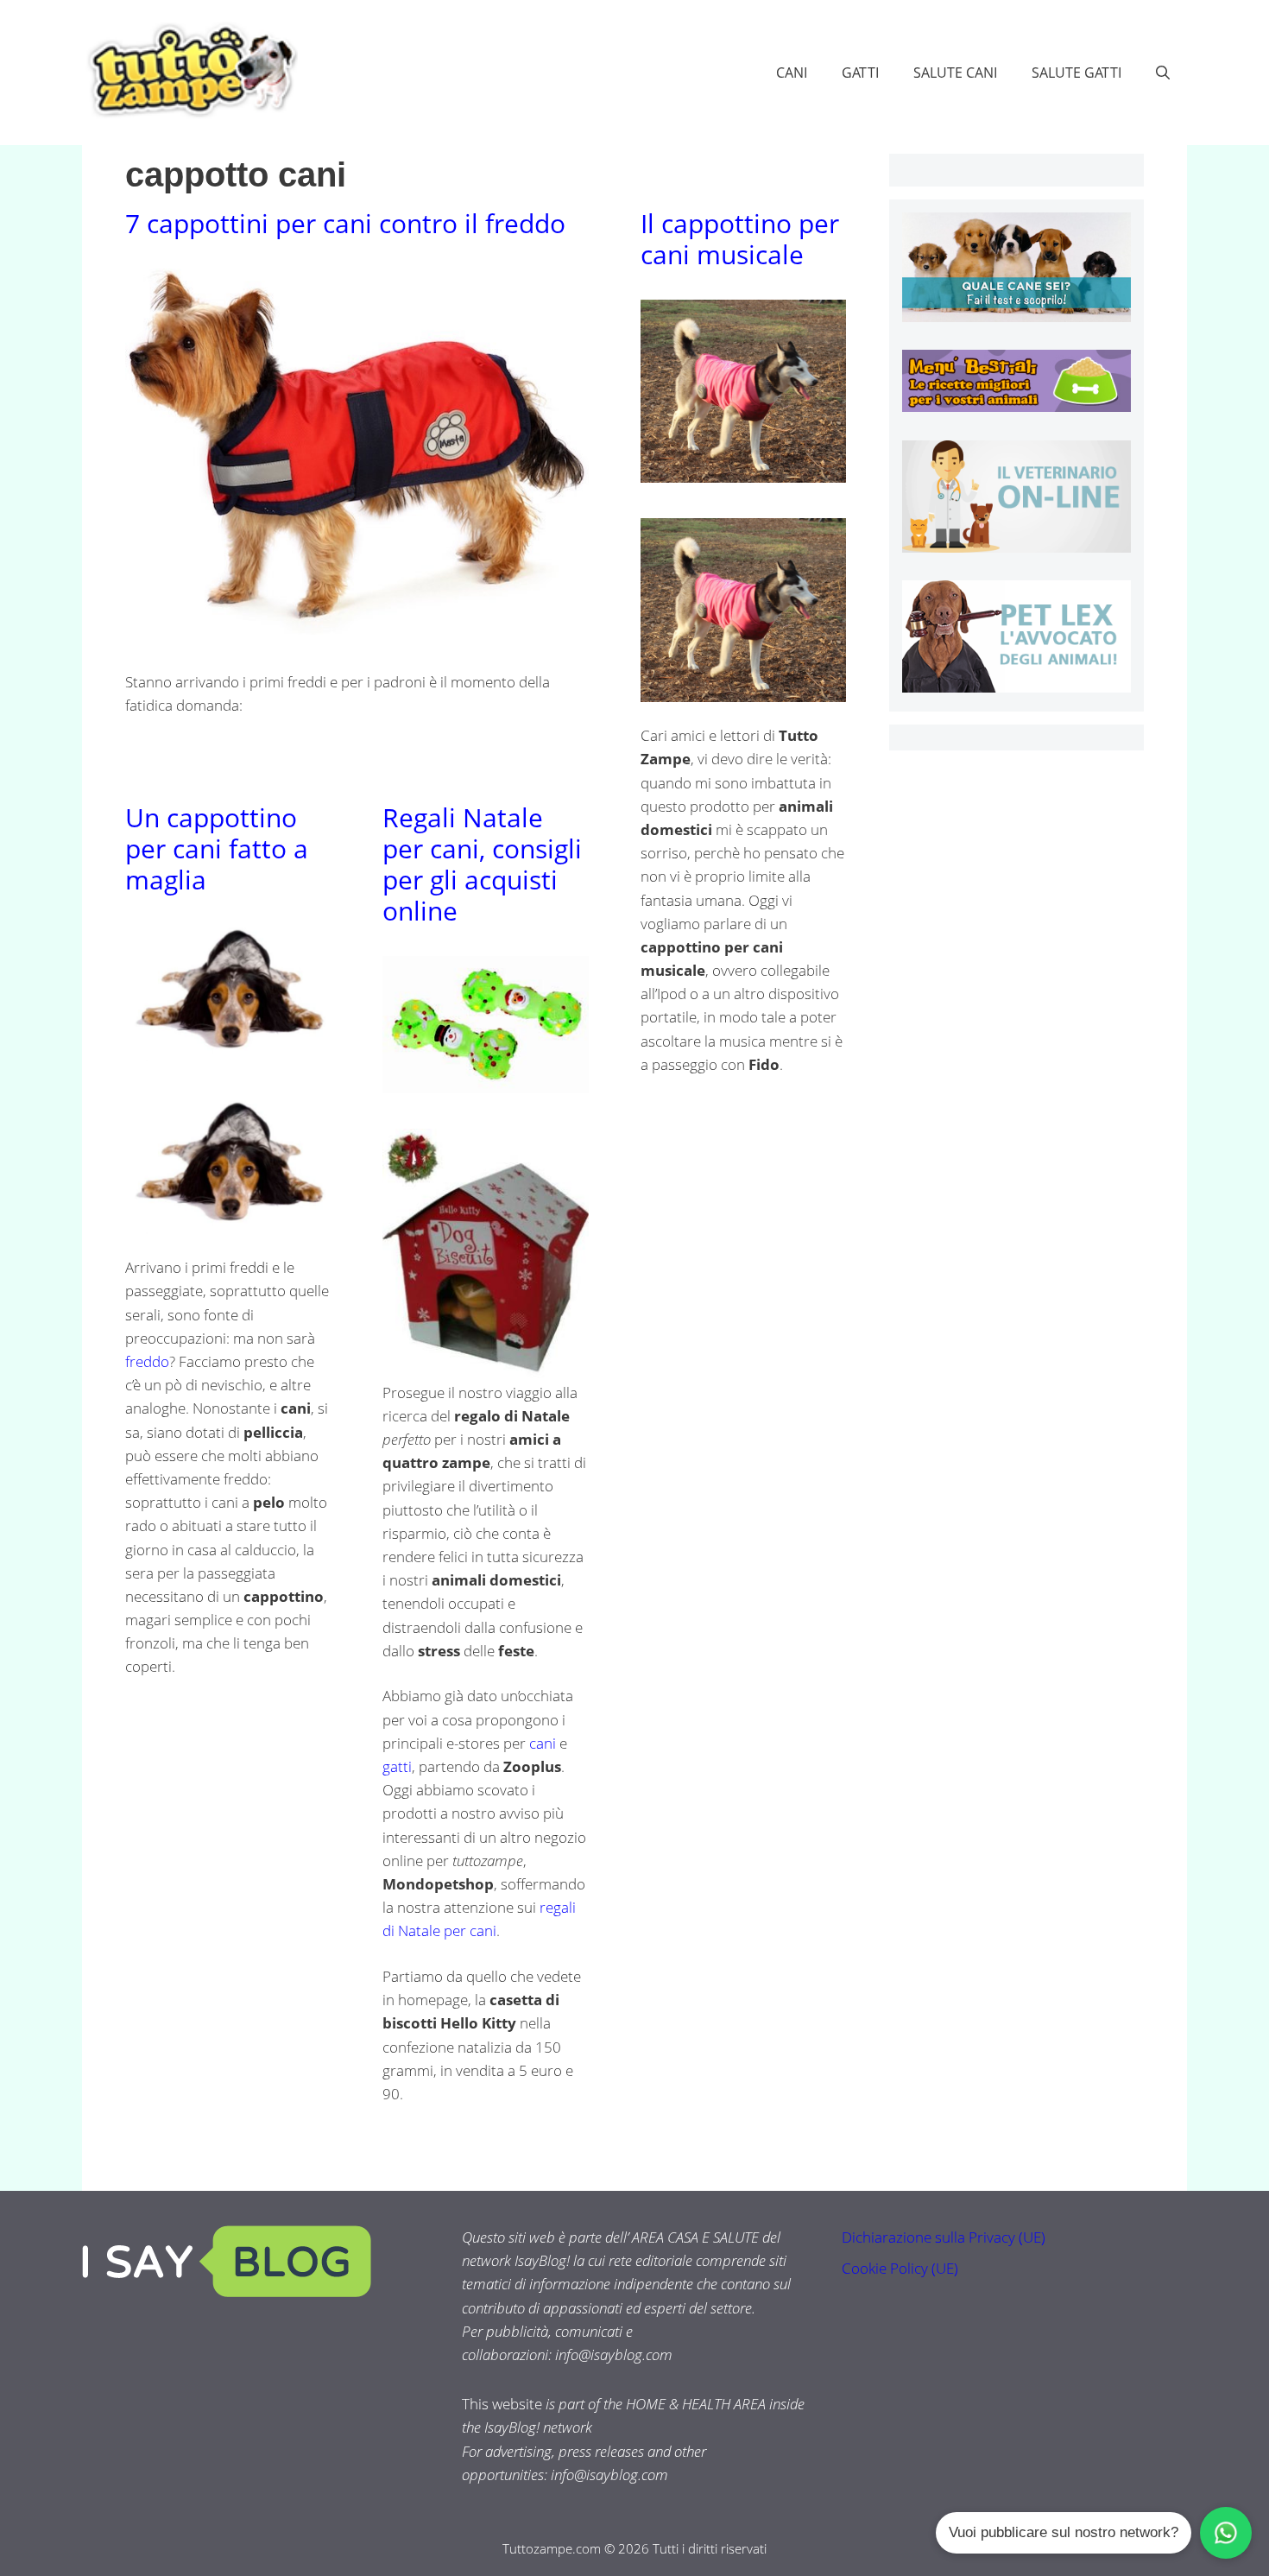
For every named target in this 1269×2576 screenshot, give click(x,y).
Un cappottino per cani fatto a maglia (217, 848)
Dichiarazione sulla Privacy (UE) (944, 2237)
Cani (792, 73)
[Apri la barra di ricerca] (1163, 73)
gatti (397, 1766)
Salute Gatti (1076, 73)
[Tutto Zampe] (190, 70)
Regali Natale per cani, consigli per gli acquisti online (482, 864)
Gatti (860, 73)
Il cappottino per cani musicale (740, 239)
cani (543, 1743)
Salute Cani (955, 73)
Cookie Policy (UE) (900, 2268)
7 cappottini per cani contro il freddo (345, 223)
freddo (147, 1361)
